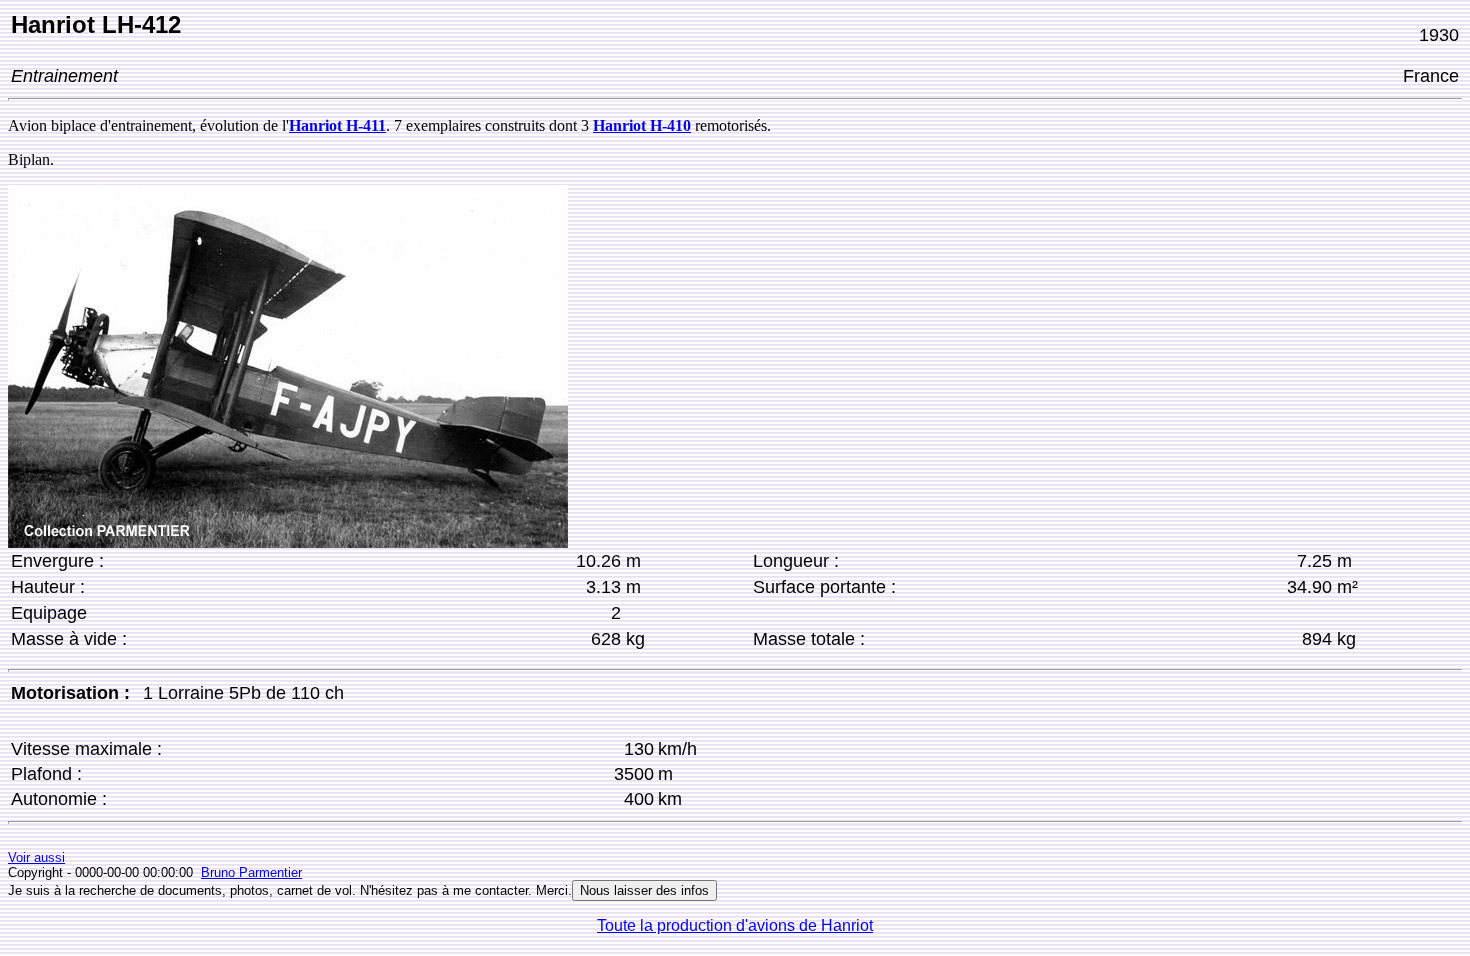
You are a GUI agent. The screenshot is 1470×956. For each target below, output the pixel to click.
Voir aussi (36, 857)
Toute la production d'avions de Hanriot (735, 925)
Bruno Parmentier (251, 872)
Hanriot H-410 (642, 125)
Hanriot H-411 (337, 125)
